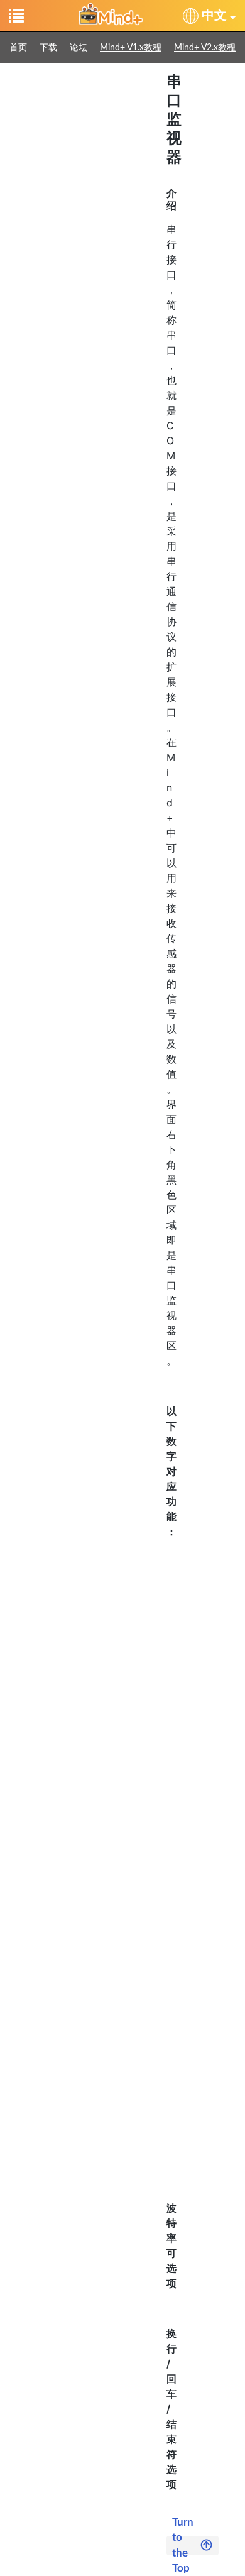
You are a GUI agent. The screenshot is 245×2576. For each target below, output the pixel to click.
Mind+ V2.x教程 (205, 48)
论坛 (79, 48)
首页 (18, 48)
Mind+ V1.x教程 (131, 48)
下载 (48, 48)
